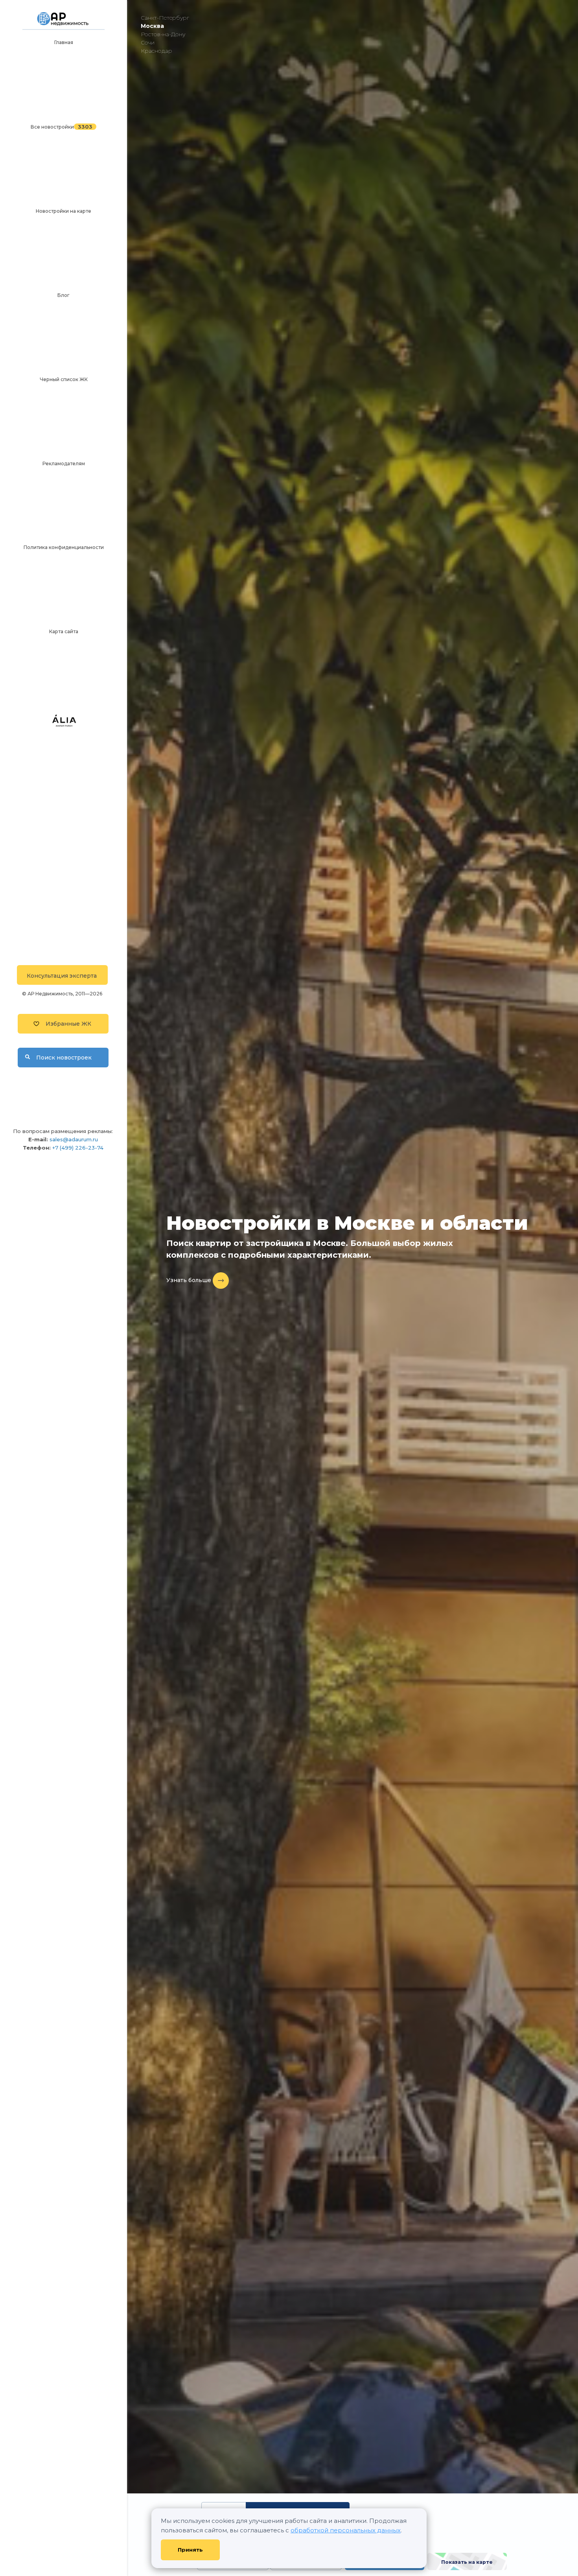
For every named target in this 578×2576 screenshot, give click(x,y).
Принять (190, 2550)
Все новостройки (52, 127)
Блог (64, 295)
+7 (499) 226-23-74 (78, 1148)
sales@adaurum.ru (74, 1139)
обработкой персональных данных (346, 2530)
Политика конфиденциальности (64, 547)
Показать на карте (467, 2562)
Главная (64, 42)
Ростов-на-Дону (163, 34)
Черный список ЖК (64, 379)
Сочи (148, 42)
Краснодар (156, 51)
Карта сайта (64, 631)
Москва (152, 26)
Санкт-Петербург (165, 18)
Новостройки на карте (64, 211)
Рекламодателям (64, 463)
